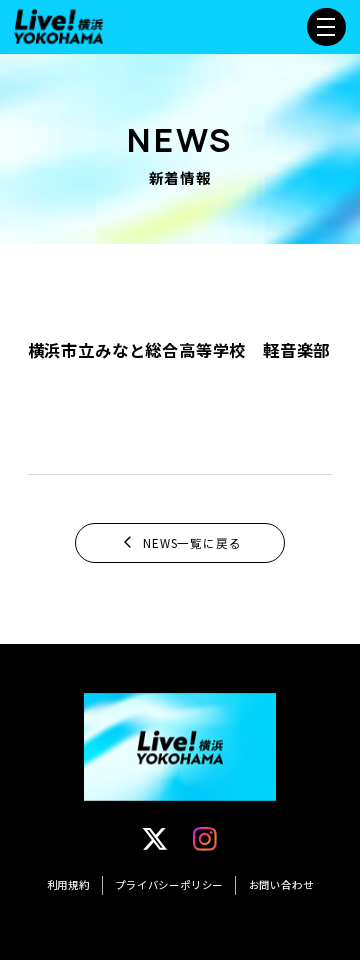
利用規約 (68, 884)
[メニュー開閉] (326, 27)
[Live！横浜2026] (58, 24)
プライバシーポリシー (169, 884)
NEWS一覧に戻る (192, 543)
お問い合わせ (281, 884)
